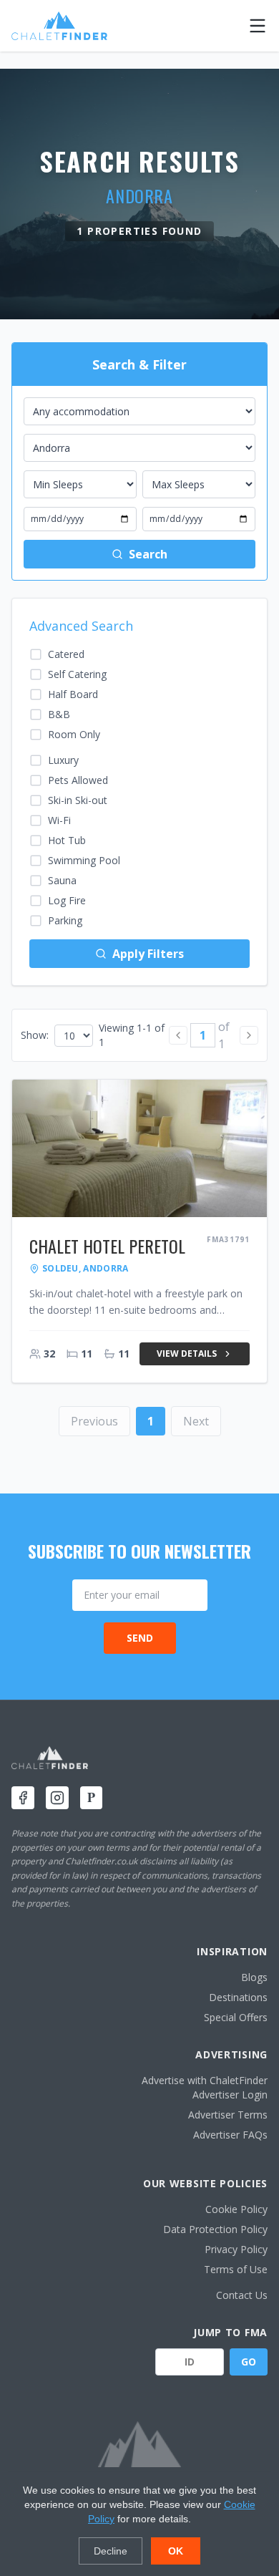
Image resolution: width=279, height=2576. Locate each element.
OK (176, 2551)
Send (140, 1638)
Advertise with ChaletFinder (205, 2080)
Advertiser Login (230, 2095)
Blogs (254, 1977)
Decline (111, 2551)
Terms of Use (236, 2269)
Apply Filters (148, 954)
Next (196, 1421)
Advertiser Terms (228, 2115)
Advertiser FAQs (230, 2135)
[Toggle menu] (258, 26)
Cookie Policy (236, 2209)
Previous (94, 1421)
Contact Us (242, 2295)
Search (148, 554)
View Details (187, 1354)
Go (249, 2362)
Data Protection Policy (215, 2229)
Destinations (238, 1997)
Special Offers (236, 2017)
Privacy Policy (236, 2249)
